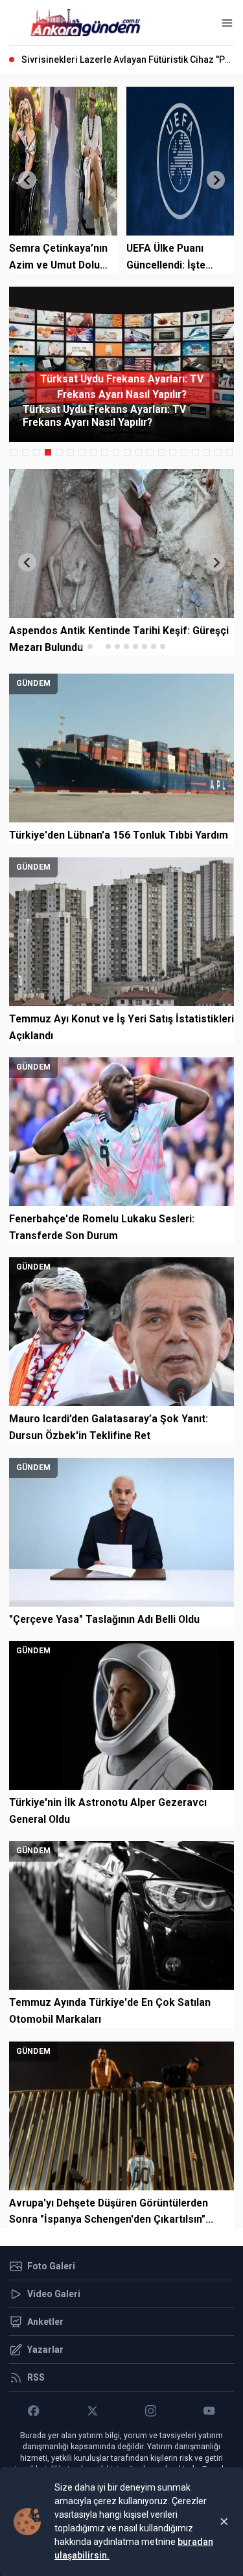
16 (184, 453)
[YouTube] (209, 2411)
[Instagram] (151, 2411)
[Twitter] (92, 2411)
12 (139, 453)
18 (207, 453)
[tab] (81, 646)
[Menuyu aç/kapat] (227, 23)
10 (116, 453)
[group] (121, 364)
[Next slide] (216, 180)
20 (230, 453)
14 (162, 453)
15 (173, 453)
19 (218, 453)
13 (150, 453)
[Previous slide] (27, 180)
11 (127, 453)
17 (195, 453)
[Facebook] (34, 2411)
